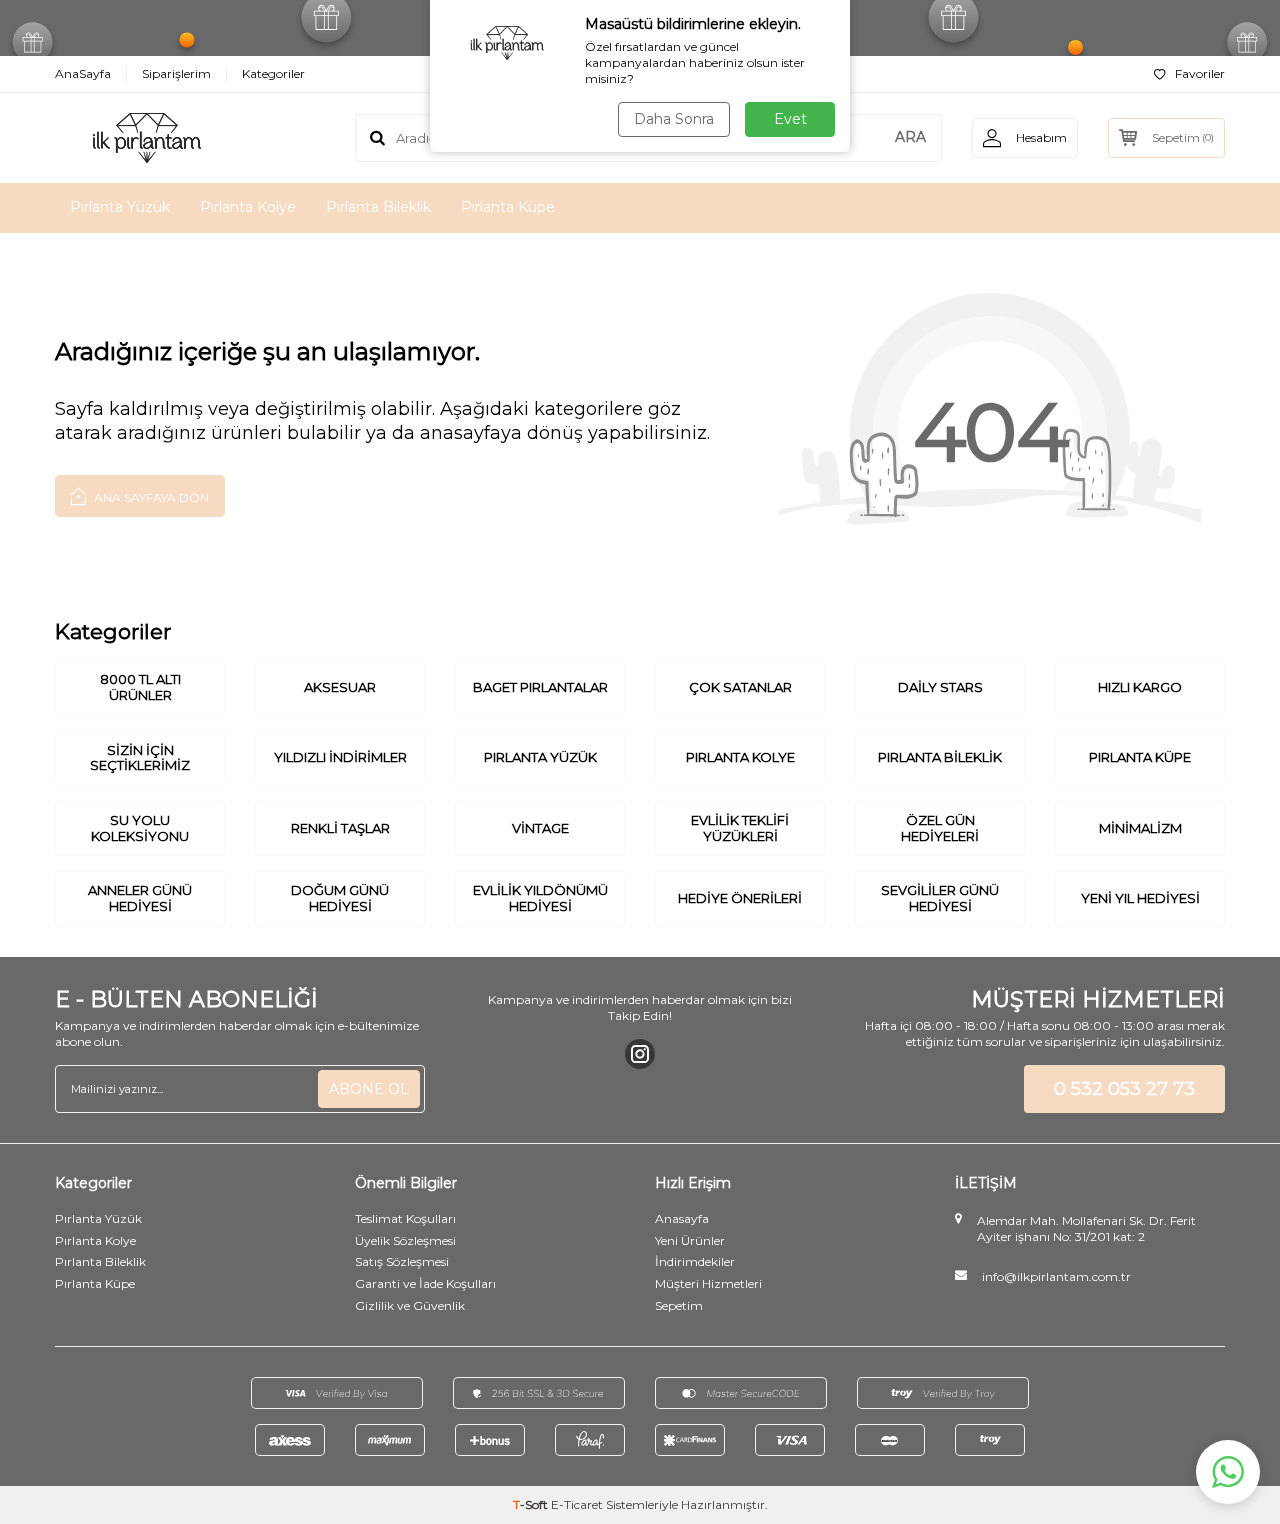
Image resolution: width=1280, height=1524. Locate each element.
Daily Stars (940, 687)
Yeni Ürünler (690, 1240)
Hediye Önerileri (740, 898)
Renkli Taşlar (340, 828)
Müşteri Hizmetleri (708, 1283)
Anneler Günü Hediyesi (140, 898)
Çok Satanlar (740, 687)
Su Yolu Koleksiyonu (140, 828)
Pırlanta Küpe (508, 207)
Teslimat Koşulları (405, 1218)
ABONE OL (369, 1089)
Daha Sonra (674, 119)
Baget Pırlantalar (540, 687)
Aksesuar (340, 687)
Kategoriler (273, 73)
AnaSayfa (83, 73)
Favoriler (1200, 73)
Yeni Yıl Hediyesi (1140, 898)
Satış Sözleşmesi (402, 1261)
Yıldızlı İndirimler (340, 757)
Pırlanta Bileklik (378, 207)
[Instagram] (640, 1054)
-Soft (532, 1504)
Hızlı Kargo (1140, 687)
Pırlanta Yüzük (120, 207)
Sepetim (679, 1305)
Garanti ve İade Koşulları (425, 1283)
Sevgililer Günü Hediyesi (940, 898)
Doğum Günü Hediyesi (340, 898)
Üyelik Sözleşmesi (405, 1240)
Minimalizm (1140, 828)
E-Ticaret (577, 1504)
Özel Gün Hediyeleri (940, 828)
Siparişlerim (176, 73)
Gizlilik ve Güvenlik (410, 1305)
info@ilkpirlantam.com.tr (1056, 1276)
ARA (910, 137)
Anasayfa (682, 1218)
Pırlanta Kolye (248, 207)
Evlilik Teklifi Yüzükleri (740, 828)
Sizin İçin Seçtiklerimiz (140, 758)
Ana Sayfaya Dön (150, 497)
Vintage (540, 828)
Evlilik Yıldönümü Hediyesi (540, 898)
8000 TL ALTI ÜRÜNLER (140, 687)
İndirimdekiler (695, 1261)
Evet (790, 119)
